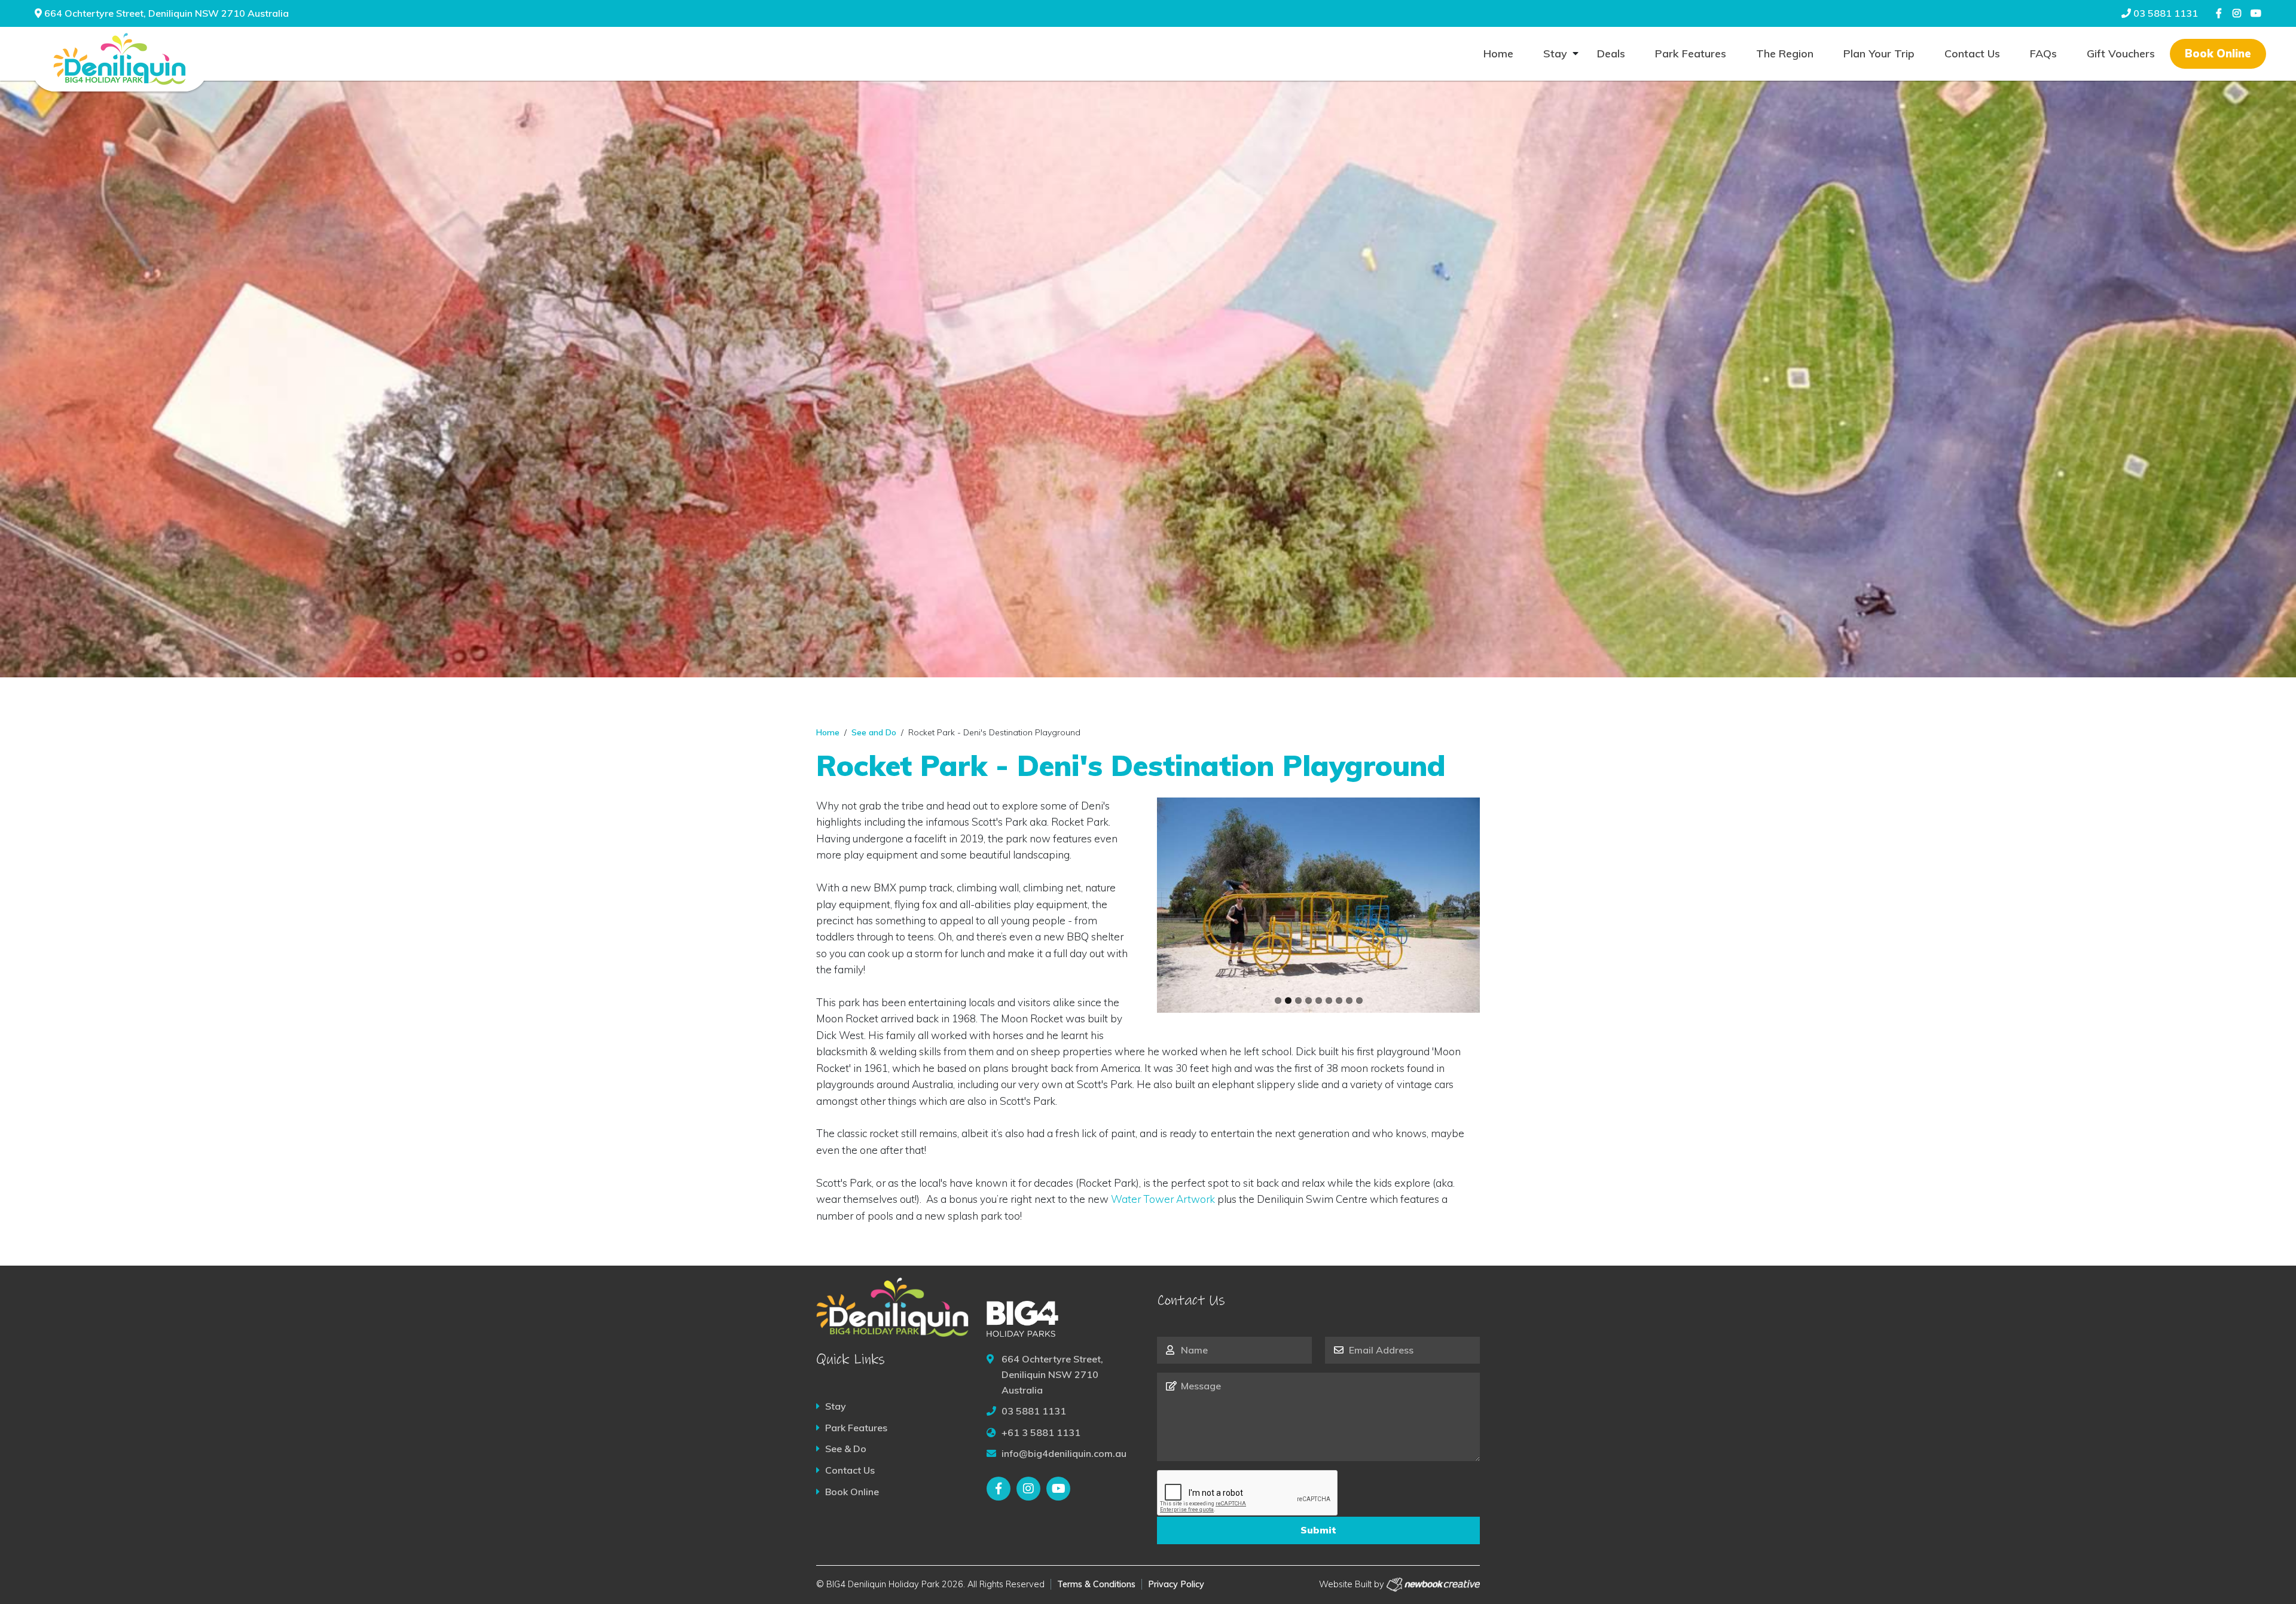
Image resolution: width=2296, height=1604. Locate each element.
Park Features (1691, 54)
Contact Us (1972, 54)
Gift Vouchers (2121, 54)
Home (1498, 54)
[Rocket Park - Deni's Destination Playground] (1318, 905)
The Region (1785, 54)
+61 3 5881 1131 (1041, 1432)
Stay (1555, 54)
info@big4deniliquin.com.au (1064, 1453)
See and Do (874, 732)
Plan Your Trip (1879, 54)
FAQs (2043, 54)
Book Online (2218, 54)
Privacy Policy (1176, 1584)
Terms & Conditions (1096, 1584)
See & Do (846, 1449)
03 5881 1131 (2164, 13)
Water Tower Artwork (1163, 1199)
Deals (1611, 54)
